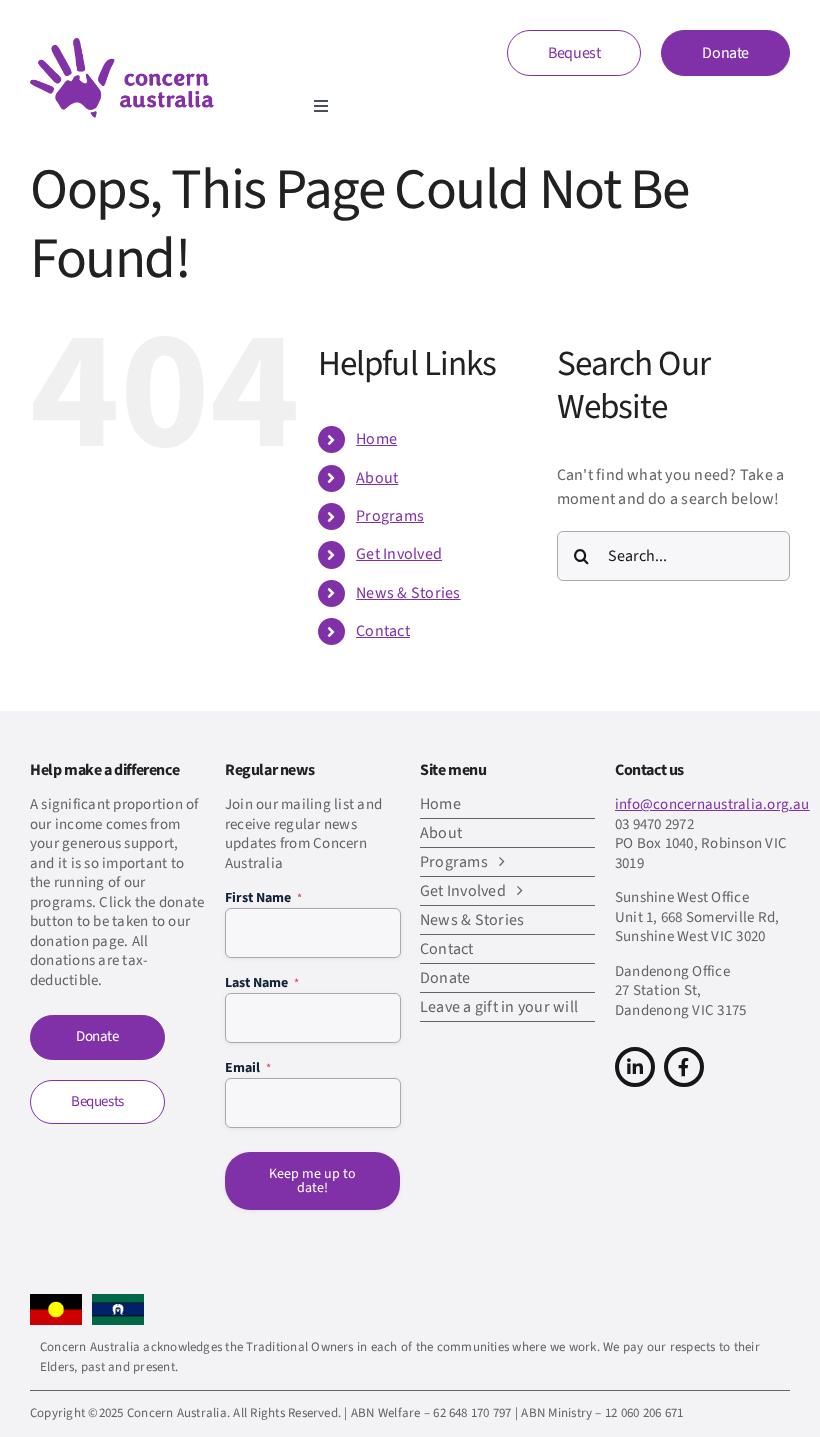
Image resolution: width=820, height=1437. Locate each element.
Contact (383, 631)
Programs (390, 516)
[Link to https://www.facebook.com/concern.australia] (684, 1067)
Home (376, 439)
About (377, 478)
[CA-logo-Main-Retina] (122, 46)
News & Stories (408, 593)
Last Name (262, 983)
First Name (263, 898)
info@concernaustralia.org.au (712, 804)
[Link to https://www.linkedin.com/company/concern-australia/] (635, 1067)
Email (248, 1068)
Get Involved (399, 554)
